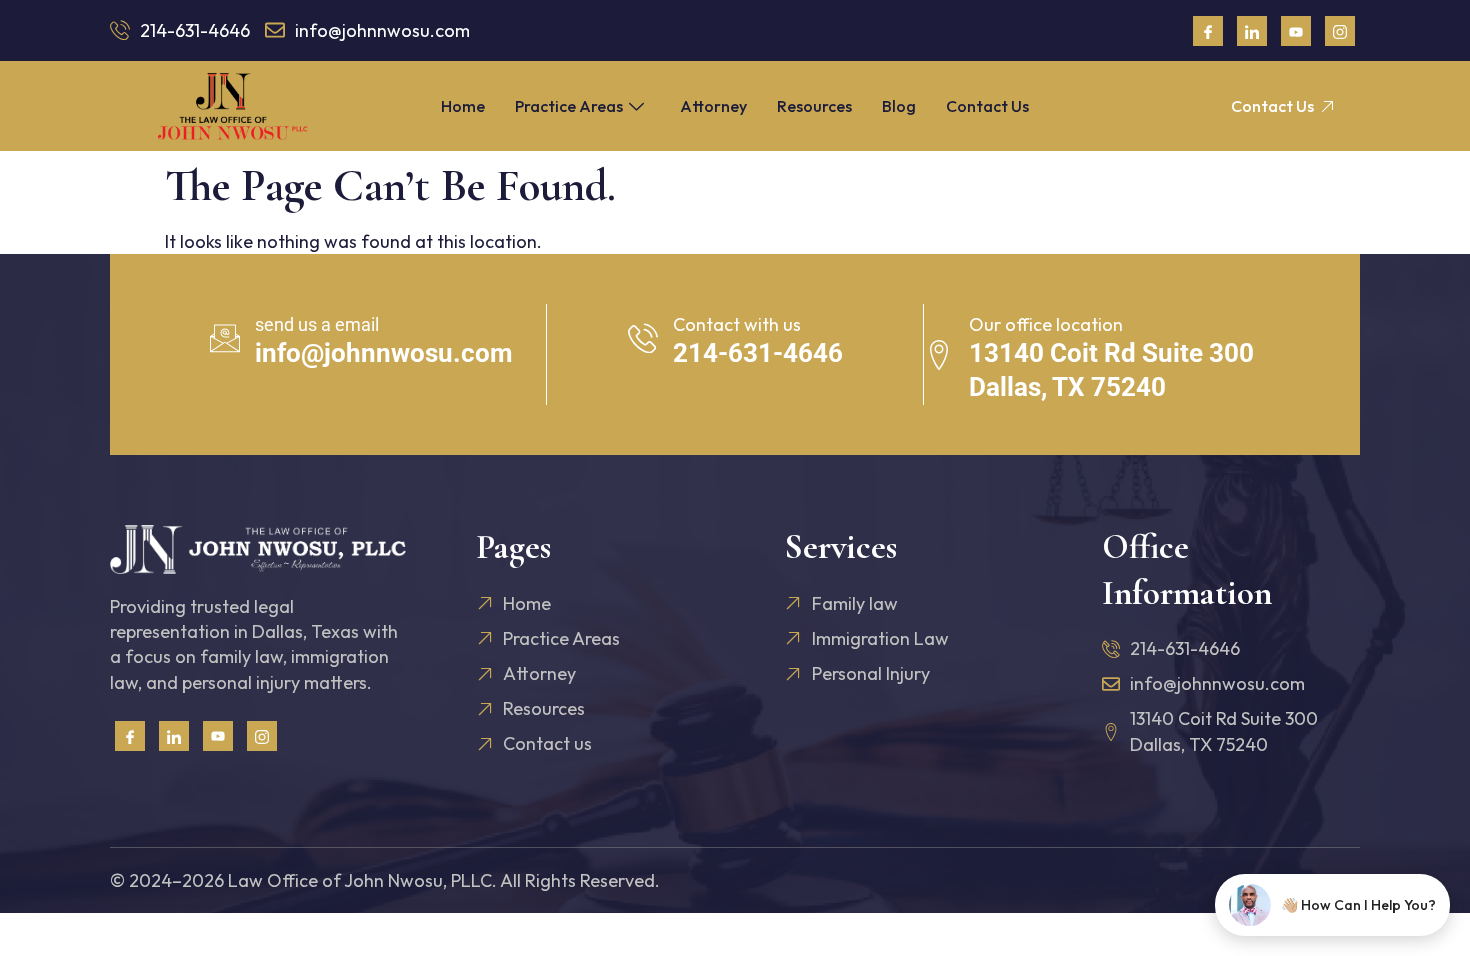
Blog (899, 106)
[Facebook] (1208, 31)
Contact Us (987, 106)
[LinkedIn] (1252, 31)
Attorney (713, 106)
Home (463, 106)
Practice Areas (569, 106)
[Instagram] (1340, 31)
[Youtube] (1296, 31)
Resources (814, 106)
